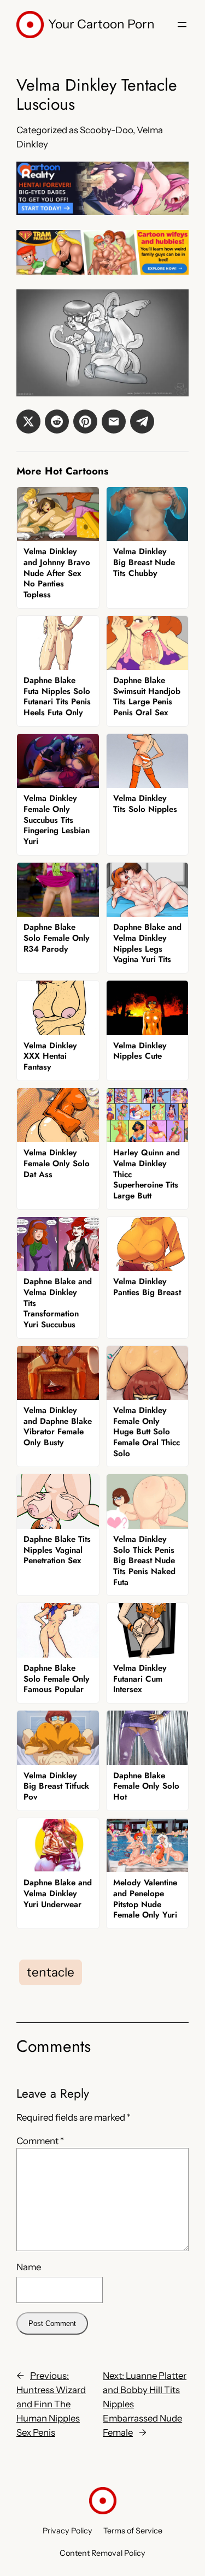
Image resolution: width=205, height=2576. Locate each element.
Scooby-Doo (106, 130)
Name (29, 2267)
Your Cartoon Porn (101, 24)
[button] (28, 422)
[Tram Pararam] (102, 271)
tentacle (51, 1972)
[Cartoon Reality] (102, 212)
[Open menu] (182, 25)
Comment (40, 2141)
